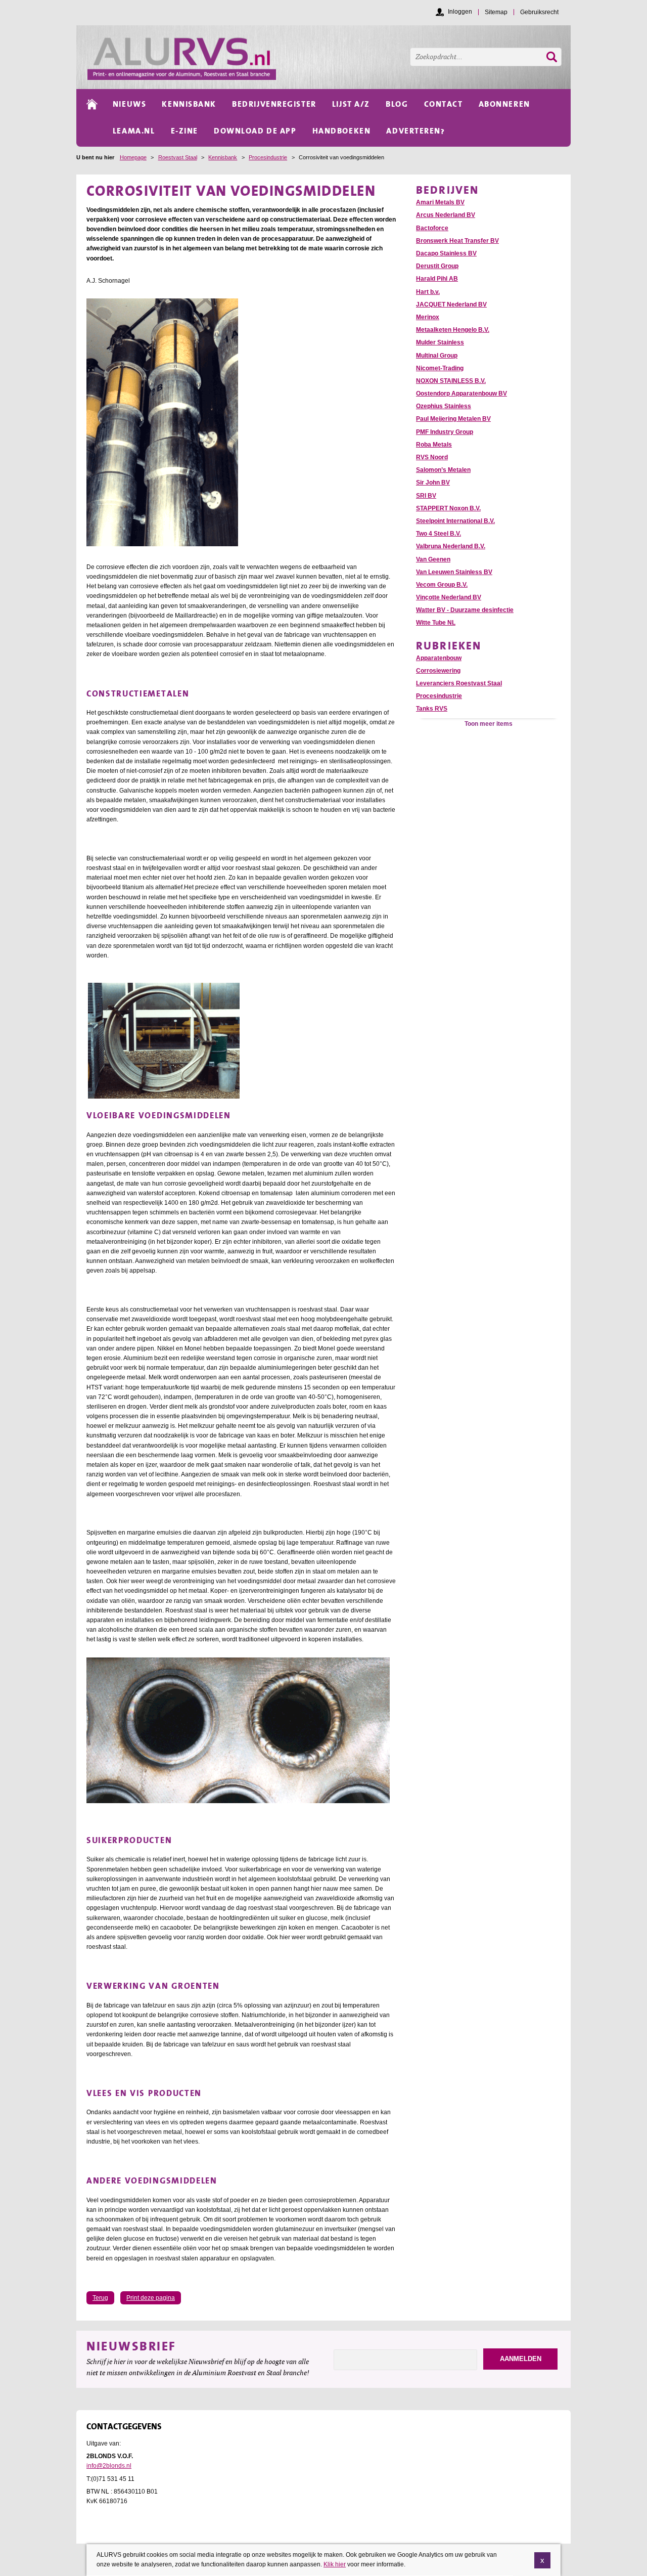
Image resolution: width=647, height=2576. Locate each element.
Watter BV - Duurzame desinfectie (465, 610)
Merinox (428, 317)
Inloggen (460, 12)
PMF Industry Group (445, 432)
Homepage (133, 157)
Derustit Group (437, 266)
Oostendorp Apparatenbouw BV (461, 394)
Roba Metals (434, 445)
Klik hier (335, 2564)
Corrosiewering (438, 671)
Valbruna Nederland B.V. (451, 546)
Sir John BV (433, 483)
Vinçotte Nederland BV (449, 597)
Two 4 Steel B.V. (438, 534)
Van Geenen (433, 559)
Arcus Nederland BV (446, 215)
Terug (100, 2298)
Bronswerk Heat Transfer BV (457, 241)
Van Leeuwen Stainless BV (454, 572)
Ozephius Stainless (444, 406)
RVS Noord (432, 457)
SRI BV (426, 496)
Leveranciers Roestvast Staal (459, 683)
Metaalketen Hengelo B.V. (453, 330)
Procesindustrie (268, 157)
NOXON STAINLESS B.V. (451, 381)
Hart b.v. (428, 292)
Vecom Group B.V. (442, 585)
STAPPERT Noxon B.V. (448, 508)
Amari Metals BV (440, 202)
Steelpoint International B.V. (455, 521)
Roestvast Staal (178, 157)
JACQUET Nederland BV (451, 304)
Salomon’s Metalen (443, 470)
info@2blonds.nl (109, 2466)
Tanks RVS (432, 709)
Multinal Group (437, 356)
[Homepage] (329, 57)
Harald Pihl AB (437, 279)
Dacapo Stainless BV (446, 253)
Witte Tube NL (436, 623)
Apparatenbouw (439, 658)
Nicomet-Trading (440, 368)
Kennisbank (223, 157)
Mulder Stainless (440, 342)
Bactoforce (432, 228)
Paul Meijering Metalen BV (453, 419)
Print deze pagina (151, 2298)
